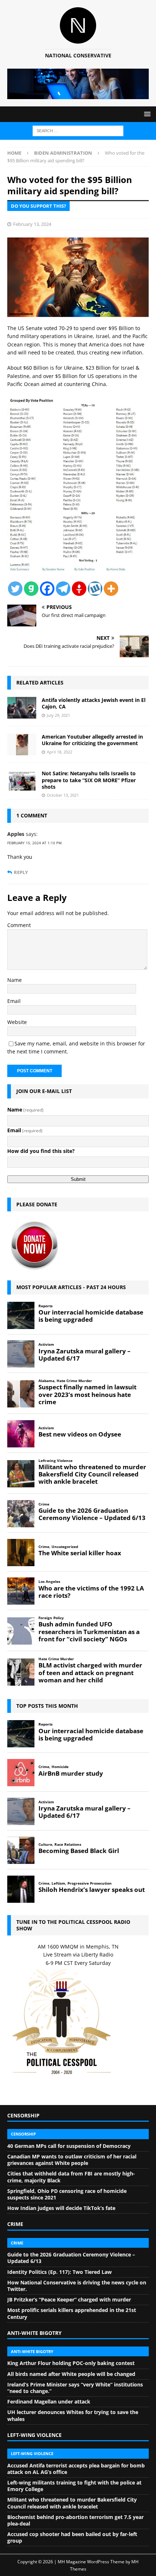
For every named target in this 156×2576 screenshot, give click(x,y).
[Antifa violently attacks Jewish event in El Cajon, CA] (22, 708)
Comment (19, 925)
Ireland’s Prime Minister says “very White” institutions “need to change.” (75, 2388)
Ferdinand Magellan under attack (49, 2402)
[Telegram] (63, 589)
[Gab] (31, 589)
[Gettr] (79, 589)
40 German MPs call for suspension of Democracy (69, 2146)
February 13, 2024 (32, 224)
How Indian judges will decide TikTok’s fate (61, 2208)
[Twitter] (15, 589)
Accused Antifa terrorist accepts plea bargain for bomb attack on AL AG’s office (76, 2469)
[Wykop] (95, 589)
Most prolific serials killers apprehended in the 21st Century (72, 2313)
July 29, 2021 (58, 715)
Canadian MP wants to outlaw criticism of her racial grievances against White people (72, 2160)
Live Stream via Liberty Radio (78, 1955)
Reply (21, 872)
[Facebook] (47, 589)
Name (15, 980)
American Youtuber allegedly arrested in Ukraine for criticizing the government (92, 740)
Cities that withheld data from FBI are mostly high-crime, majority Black (71, 2177)
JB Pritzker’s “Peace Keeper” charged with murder (69, 2299)
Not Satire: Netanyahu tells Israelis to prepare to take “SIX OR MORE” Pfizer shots (89, 780)
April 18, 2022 (59, 752)
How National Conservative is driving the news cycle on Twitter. (77, 2286)
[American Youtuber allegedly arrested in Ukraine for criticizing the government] (22, 744)
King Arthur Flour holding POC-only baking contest (71, 2363)
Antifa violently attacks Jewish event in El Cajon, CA (94, 703)
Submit (78, 1179)
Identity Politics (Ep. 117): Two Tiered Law (59, 2272)
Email (14, 1001)
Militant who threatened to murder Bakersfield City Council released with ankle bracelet (72, 2503)
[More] (111, 589)
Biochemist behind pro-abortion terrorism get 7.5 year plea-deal (75, 2520)
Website (17, 1022)
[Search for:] (78, 131)
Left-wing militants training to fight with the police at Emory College (74, 2486)
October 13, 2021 (63, 795)
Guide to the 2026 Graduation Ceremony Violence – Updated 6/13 (71, 2258)
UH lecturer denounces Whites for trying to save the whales (73, 2415)
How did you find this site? (41, 1151)
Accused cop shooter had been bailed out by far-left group (72, 2537)
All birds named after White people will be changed (71, 2374)
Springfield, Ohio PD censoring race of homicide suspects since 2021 (67, 2194)
